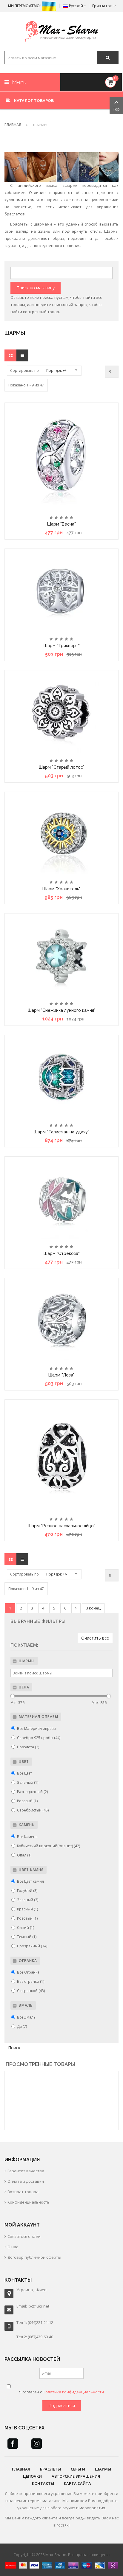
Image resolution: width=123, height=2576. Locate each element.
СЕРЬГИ (78, 2469)
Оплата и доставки (26, 2181)
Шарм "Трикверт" (62, 646)
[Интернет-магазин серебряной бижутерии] (62, 32)
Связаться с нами (24, 2236)
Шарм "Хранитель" (61, 889)
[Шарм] (61, 457)
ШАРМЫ (103, 2469)
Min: (17, 1703)
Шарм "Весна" (61, 524)
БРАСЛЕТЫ (50, 2469)
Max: (99, 1703)
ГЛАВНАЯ (21, 2469)
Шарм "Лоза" (61, 1375)
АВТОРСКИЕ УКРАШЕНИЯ (76, 2476)
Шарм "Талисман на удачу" (61, 1132)
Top (116, 109)
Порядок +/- (57, 370)
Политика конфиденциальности (73, 2392)
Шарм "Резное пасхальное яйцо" (61, 1526)
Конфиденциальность (29, 2202)
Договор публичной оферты (34, 2257)
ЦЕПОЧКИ (32, 2476)
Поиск (14, 2048)
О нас (13, 2247)
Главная (13, 125)
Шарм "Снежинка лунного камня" (62, 1010)
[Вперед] (76, 1608)
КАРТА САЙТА (77, 2483)
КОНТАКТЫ (43, 2483)
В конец (93, 1608)
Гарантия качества (26, 2171)
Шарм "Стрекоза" (62, 1253)
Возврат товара (23, 2192)
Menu (18, 82)
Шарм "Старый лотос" (62, 767)
